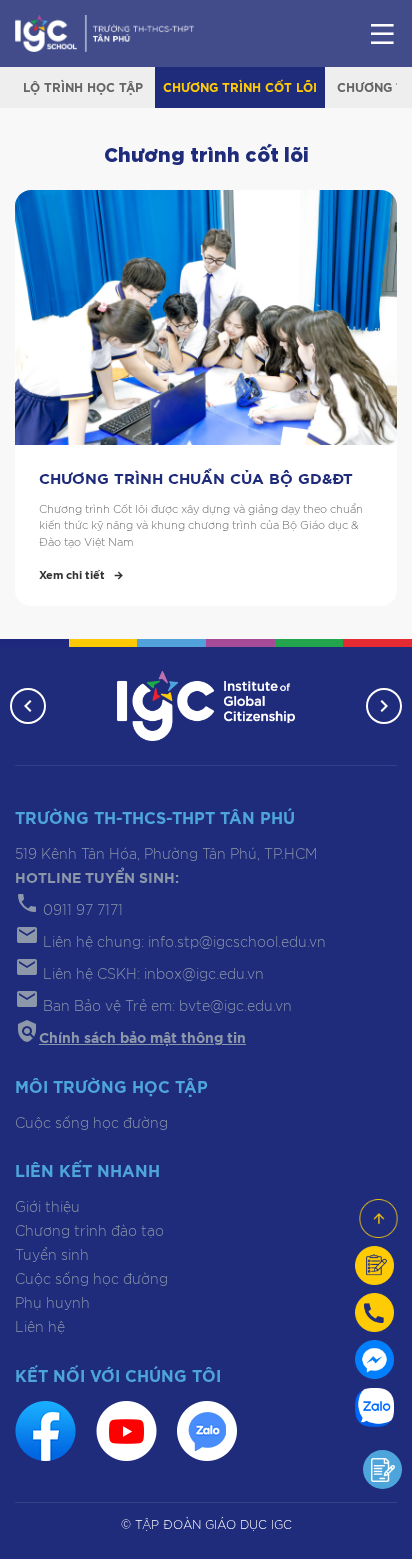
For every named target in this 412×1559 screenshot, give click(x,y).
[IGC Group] (206, 705)
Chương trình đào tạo (89, 1232)
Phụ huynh (52, 1304)
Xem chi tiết (72, 575)
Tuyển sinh (52, 1256)
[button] (28, 706)
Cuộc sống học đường (91, 1124)
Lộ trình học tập (83, 88)
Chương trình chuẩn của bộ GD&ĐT (196, 479)
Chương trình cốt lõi (240, 88)
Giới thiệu (47, 1208)
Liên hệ (40, 1328)
